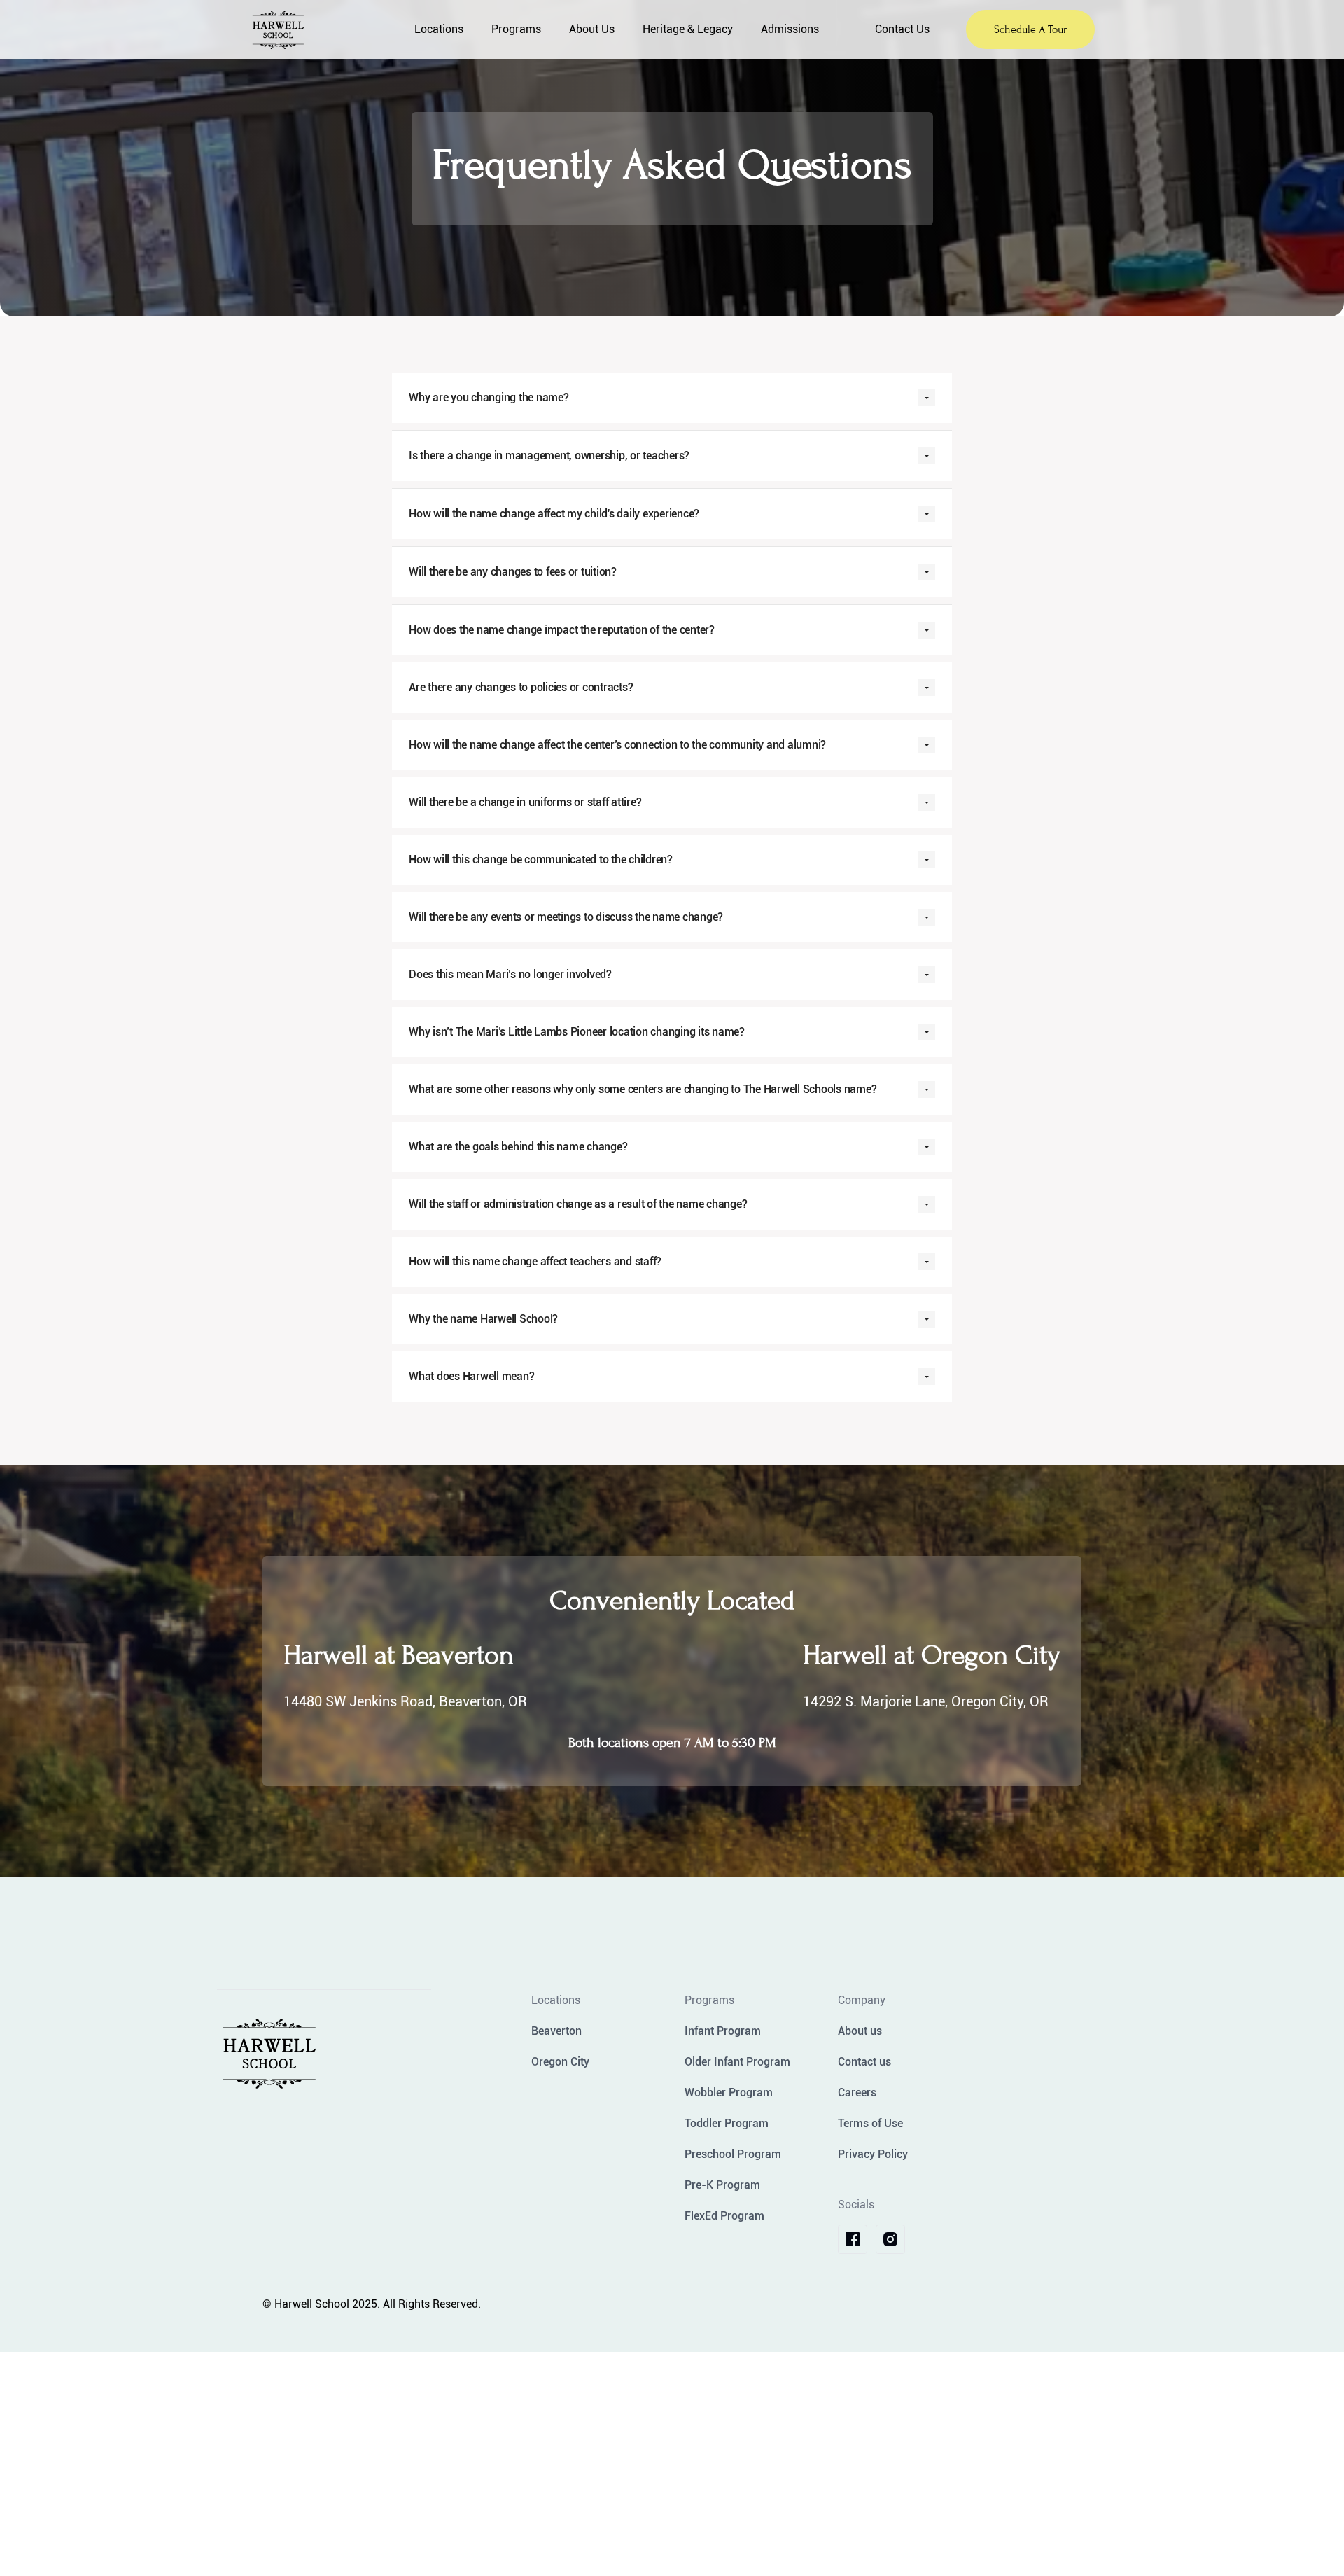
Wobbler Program (729, 2093)
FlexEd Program (724, 2216)
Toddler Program (727, 2123)
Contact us (864, 2062)
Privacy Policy (873, 2154)
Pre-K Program (722, 2185)
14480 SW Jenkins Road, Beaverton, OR (405, 1701)
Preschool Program (733, 2154)
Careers (857, 2093)
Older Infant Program (737, 2062)
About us (860, 2031)
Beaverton (556, 2031)
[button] (439, 29)
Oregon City (560, 2062)
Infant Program (723, 2031)
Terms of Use (870, 2123)
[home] (318, 30)
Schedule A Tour (1030, 29)
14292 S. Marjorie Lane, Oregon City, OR (926, 1701)
